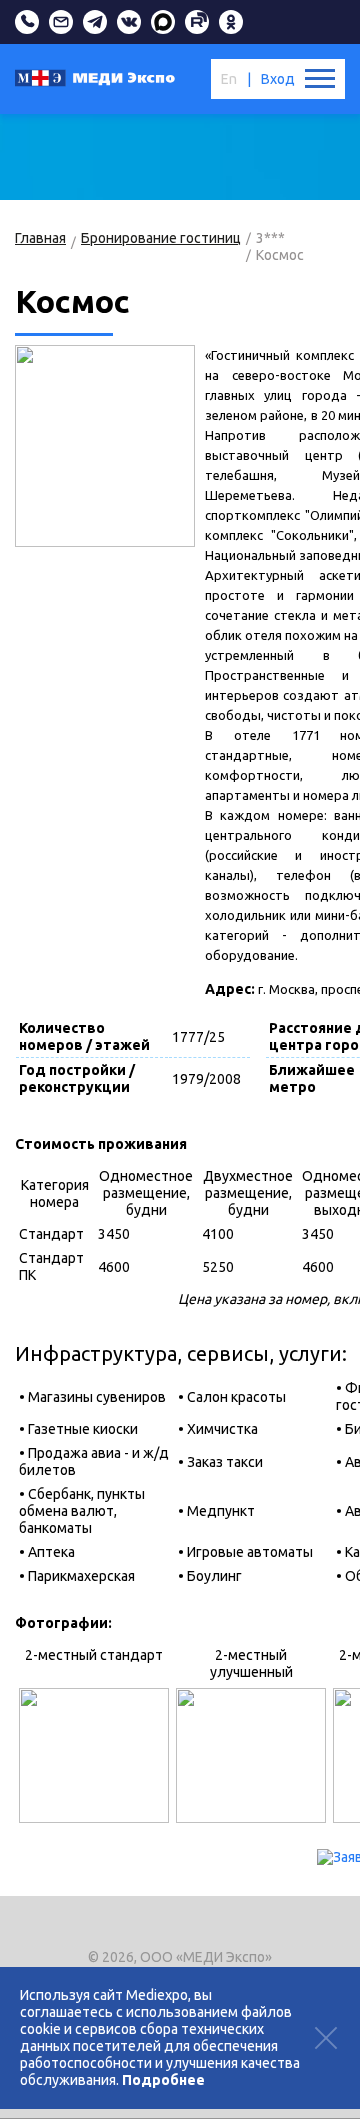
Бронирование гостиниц (161, 238)
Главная (40, 238)
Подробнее (163, 2080)
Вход (278, 79)
